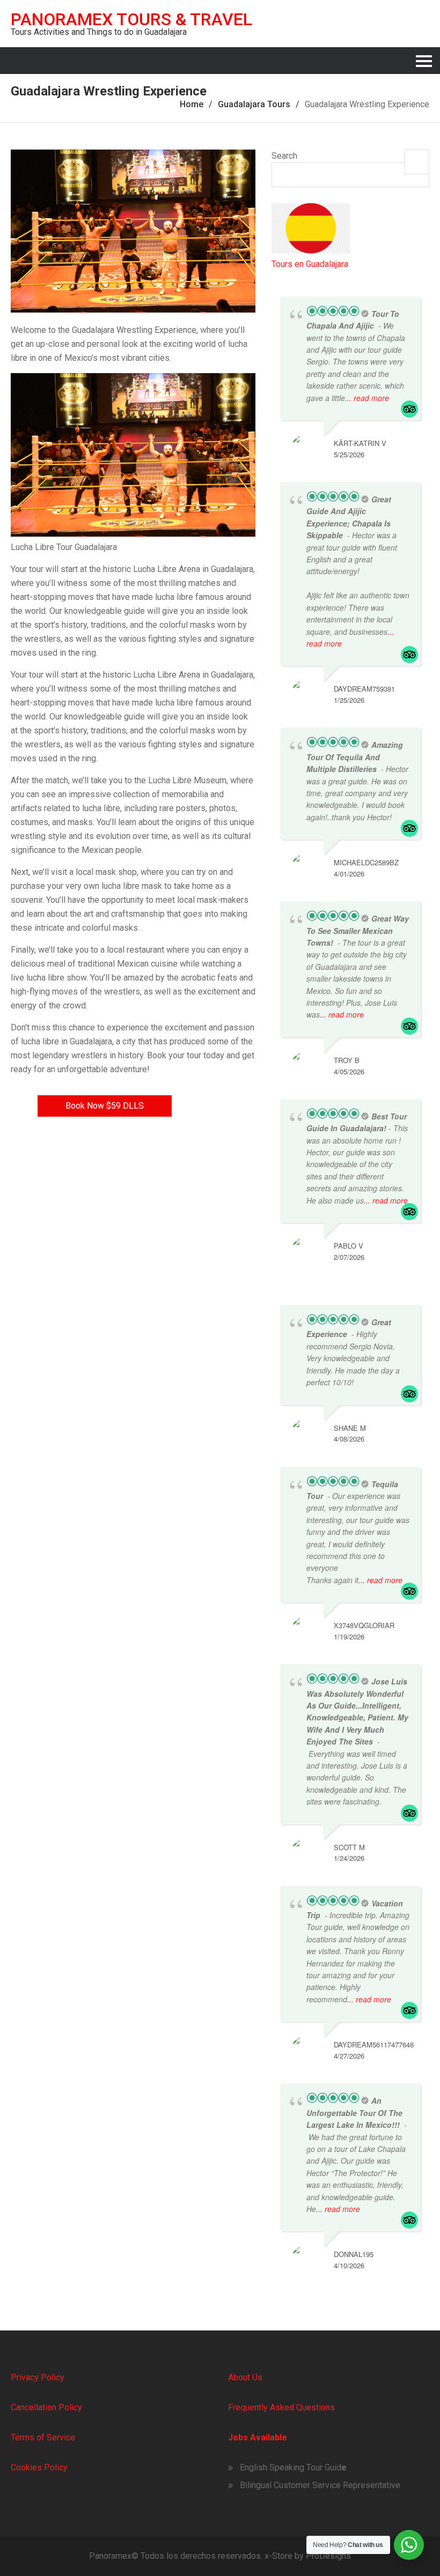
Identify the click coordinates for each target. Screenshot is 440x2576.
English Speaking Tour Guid (291, 2467)
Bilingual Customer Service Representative (320, 2485)
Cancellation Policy (46, 2407)
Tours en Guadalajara (310, 264)
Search (284, 156)
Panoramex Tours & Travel (131, 19)
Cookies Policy (39, 2467)
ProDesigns (328, 2556)
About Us (245, 2377)
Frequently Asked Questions (281, 2407)
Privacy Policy (38, 2377)
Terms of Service (43, 2437)
